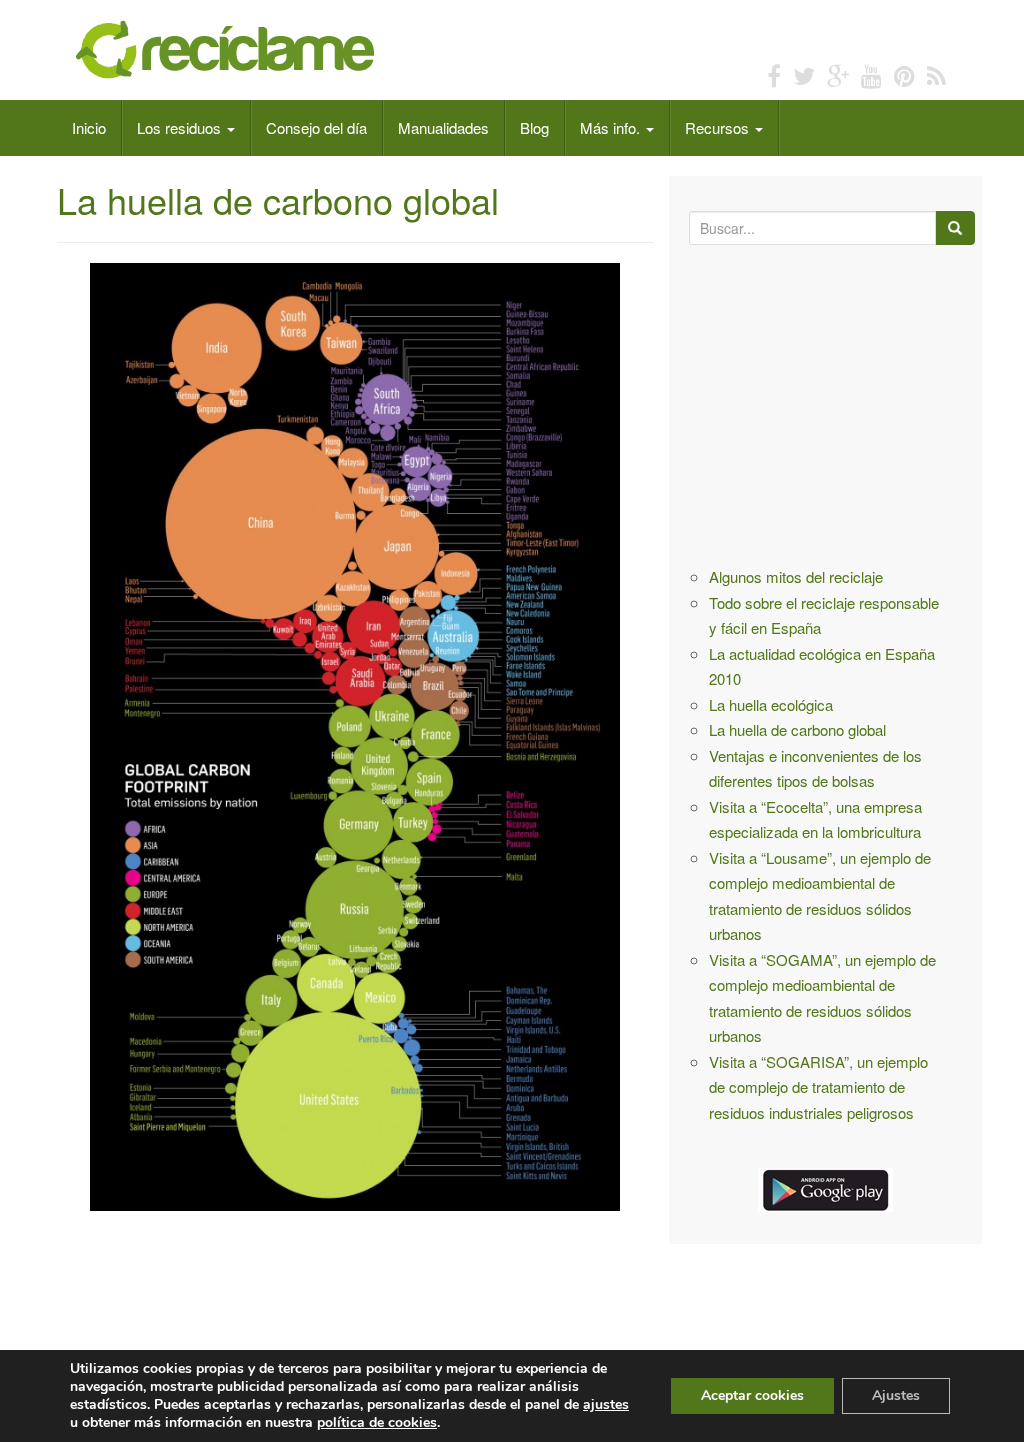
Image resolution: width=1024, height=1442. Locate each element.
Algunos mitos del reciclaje (796, 576)
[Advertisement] (421, 1286)
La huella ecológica (771, 704)
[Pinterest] (904, 74)
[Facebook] (774, 74)
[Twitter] (804, 74)
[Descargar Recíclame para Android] (825, 1186)
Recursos (719, 127)
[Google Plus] (838, 74)
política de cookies (377, 1422)
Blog (534, 127)
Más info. (612, 127)
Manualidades (443, 127)
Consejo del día (316, 127)
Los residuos (181, 127)
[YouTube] (871, 74)
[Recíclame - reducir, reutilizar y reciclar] (228, 47)
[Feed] (936, 74)
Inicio (89, 127)
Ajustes (896, 1395)
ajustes (606, 1405)
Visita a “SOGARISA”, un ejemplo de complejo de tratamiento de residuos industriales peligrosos (818, 1087)
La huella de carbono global (797, 729)
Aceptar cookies (752, 1395)
